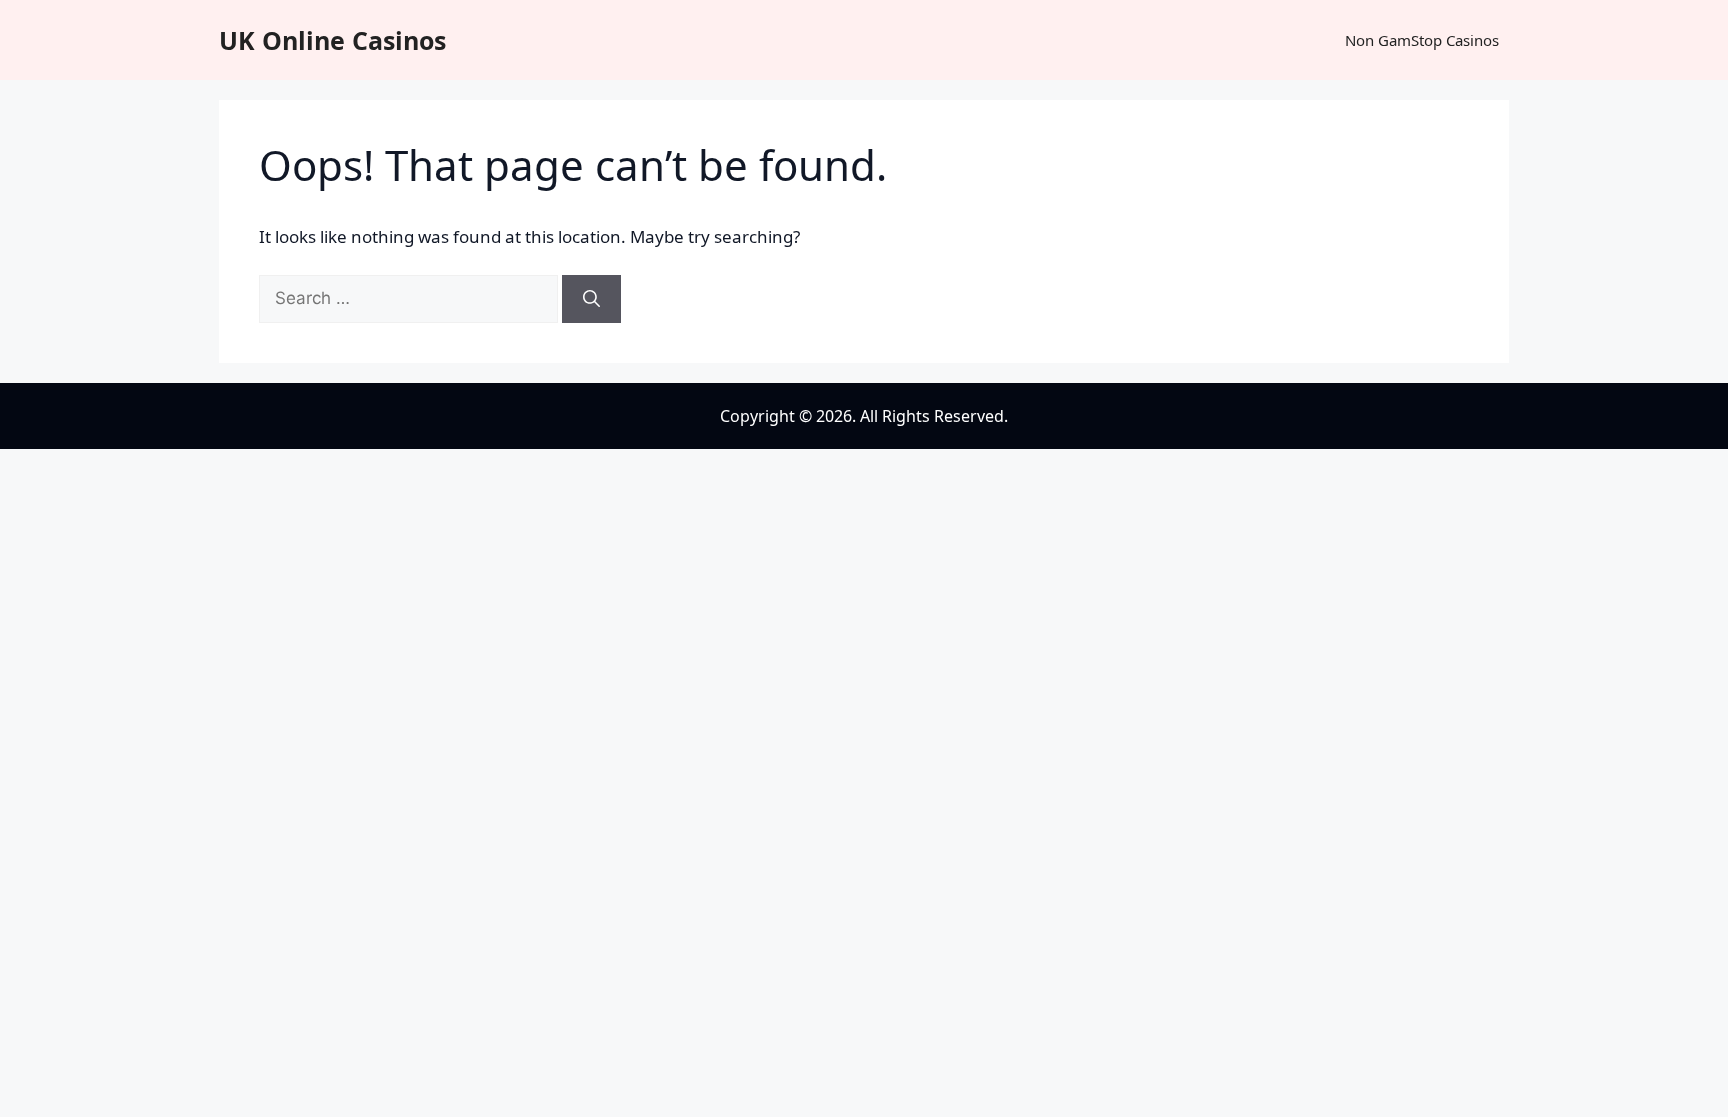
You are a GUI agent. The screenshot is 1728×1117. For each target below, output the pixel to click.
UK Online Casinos (332, 40)
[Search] (591, 299)
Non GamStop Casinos (1422, 40)
